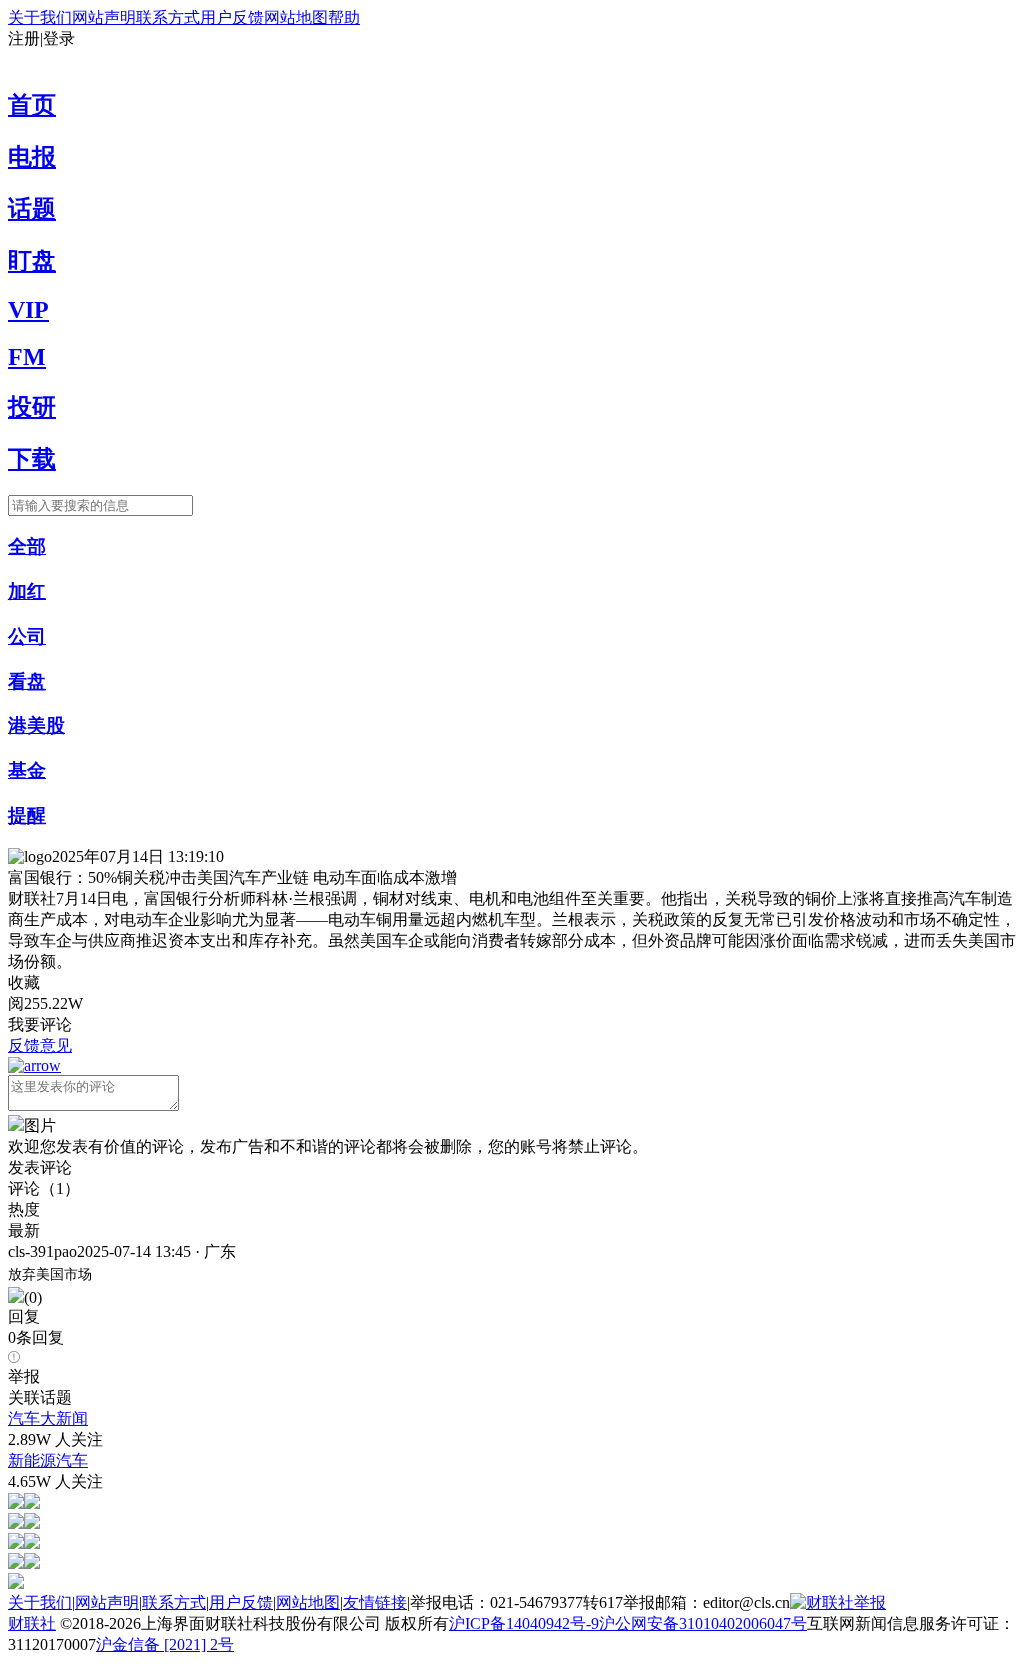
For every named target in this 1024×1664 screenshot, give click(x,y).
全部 (27, 546)
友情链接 (375, 1602)
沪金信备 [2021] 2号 (165, 1644)
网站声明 (104, 17)
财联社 (32, 1623)
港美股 (36, 725)
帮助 (344, 17)
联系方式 (168, 17)
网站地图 (296, 17)
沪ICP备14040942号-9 (524, 1623)
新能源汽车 (48, 1460)
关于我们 (40, 17)
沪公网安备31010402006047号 (703, 1623)
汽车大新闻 (48, 1418)
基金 (27, 770)
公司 (27, 636)
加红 (27, 591)
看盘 (27, 681)
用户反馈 (232, 17)
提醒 (27, 815)
